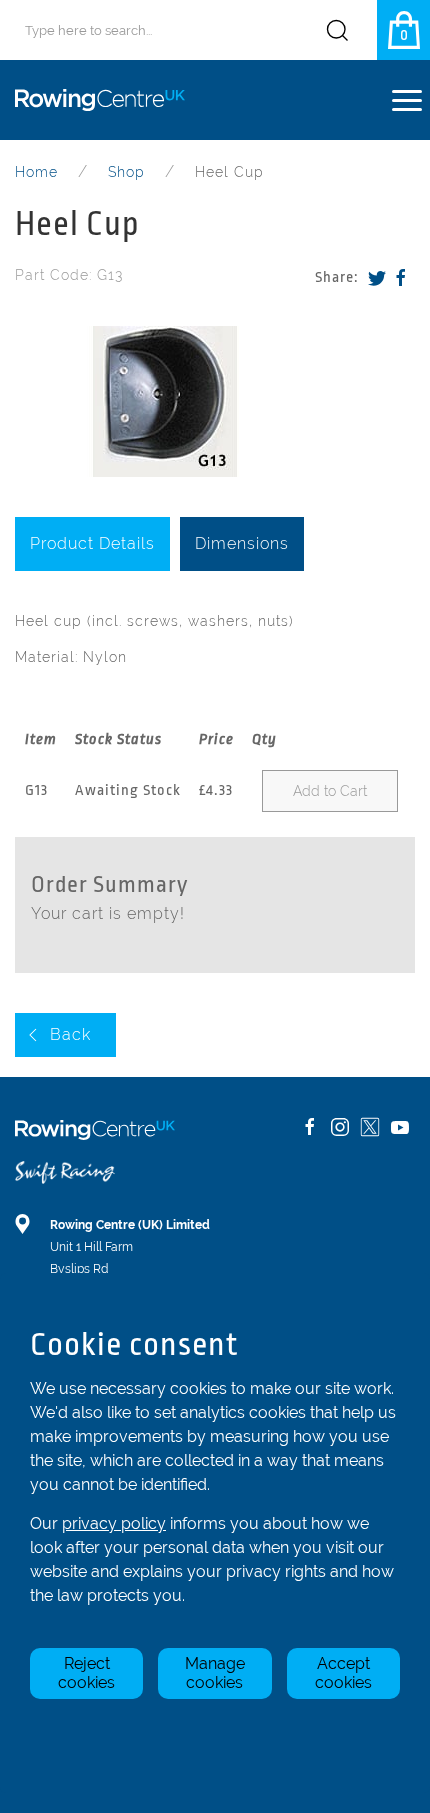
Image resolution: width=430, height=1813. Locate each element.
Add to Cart (330, 791)
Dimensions (242, 543)
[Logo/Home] (107, 100)
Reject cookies (86, 1673)
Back (70, 1034)
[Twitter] (377, 277)
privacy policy (114, 1523)
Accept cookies (343, 1673)
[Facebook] (401, 277)
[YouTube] (400, 1127)
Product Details (92, 543)
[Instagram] (340, 1127)
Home (36, 172)
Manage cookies (215, 1673)
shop (126, 172)
